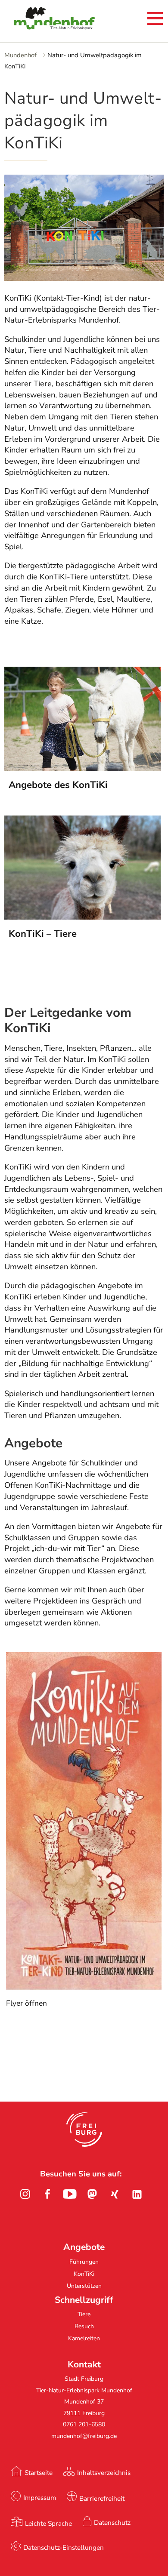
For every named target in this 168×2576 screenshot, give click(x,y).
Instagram (25, 2194)
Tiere (84, 2314)
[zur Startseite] (39, 20)
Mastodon (92, 2194)
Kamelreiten (84, 2338)
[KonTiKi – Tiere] (82, 917)
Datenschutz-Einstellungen (64, 2547)
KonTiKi (84, 2274)
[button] (84, 2130)
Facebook (47, 2194)
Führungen (84, 2262)
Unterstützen (84, 2286)
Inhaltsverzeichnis (104, 2473)
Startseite (39, 2473)
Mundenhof (20, 55)
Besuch (84, 2326)
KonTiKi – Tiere (43, 934)
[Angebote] (82, 768)
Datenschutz (112, 2522)
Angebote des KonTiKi (58, 785)
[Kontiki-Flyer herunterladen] (84, 1988)
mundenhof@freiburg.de (84, 2436)
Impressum (40, 2498)
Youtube (70, 2194)
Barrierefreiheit (102, 2498)
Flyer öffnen (26, 2003)
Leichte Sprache (48, 2523)
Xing (115, 2194)
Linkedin (137, 2194)
